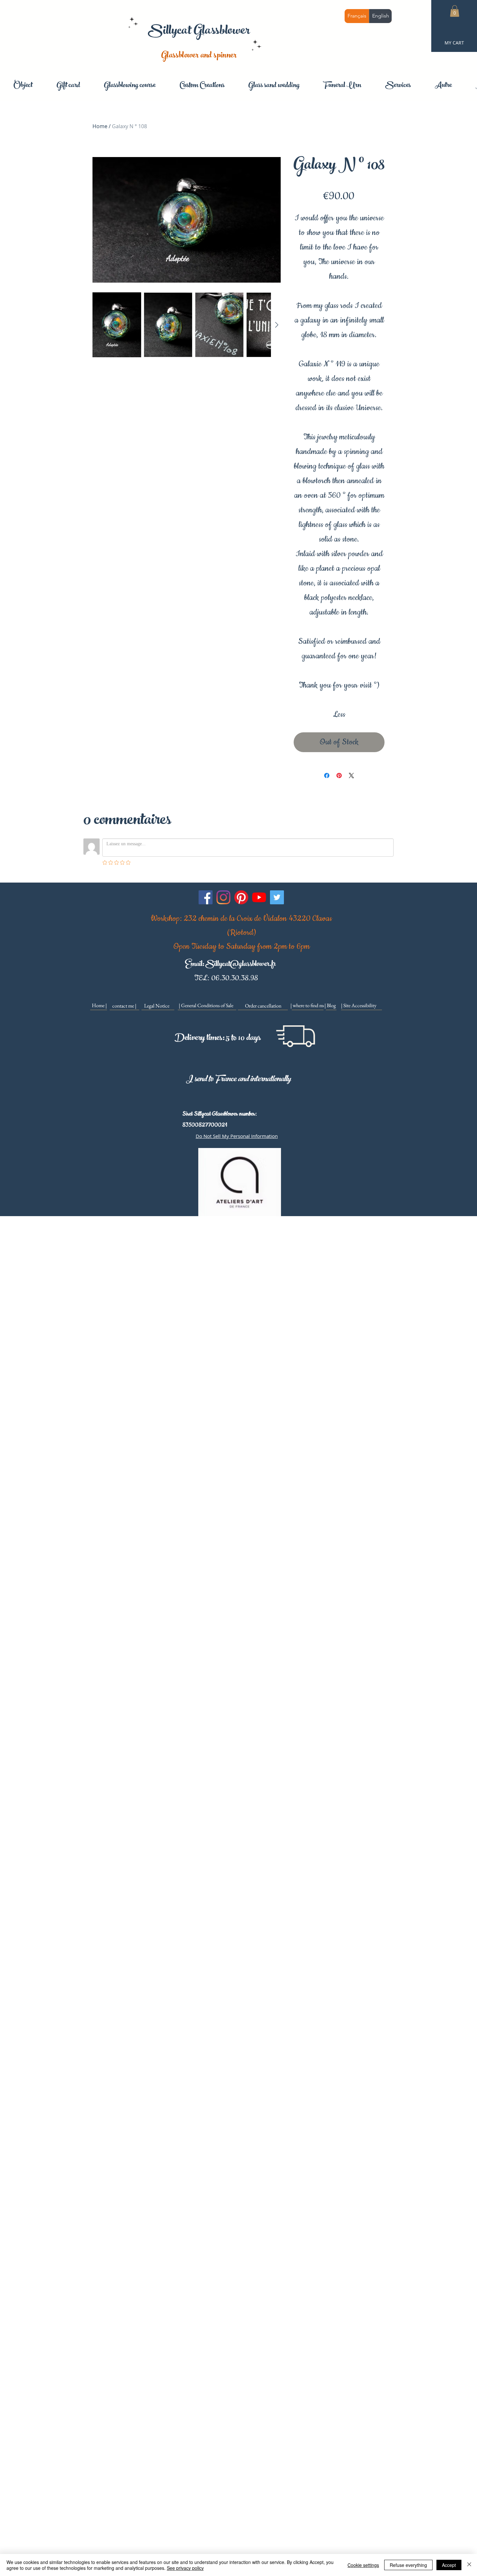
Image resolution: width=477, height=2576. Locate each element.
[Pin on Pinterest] (339, 775)
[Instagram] (223, 897)
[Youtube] (259, 897)
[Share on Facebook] (327, 775)
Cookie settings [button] (363, 2565)
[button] (455, 11)
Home (100, 126)
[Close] (469, 2565)
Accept (449, 2565)
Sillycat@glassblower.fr (240, 965)
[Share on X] (351, 775)
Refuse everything (408, 2565)
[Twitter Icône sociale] (277, 897)
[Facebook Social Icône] (206, 897)
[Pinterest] (241, 897)
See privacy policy (185, 2568)
